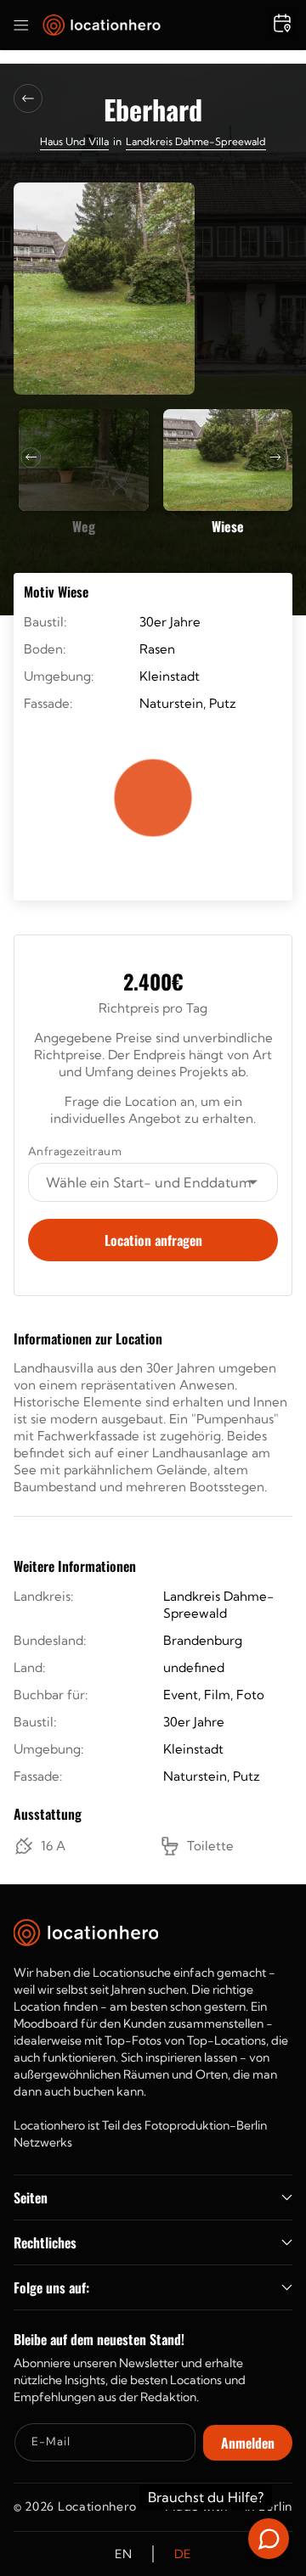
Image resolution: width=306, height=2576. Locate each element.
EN (123, 2554)
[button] (21, 25)
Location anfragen (153, 1240)
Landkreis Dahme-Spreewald (196, 141)
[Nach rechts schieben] (275, 457)
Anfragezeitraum (75, 1151)
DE (183, 2554)
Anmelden (248, 2443)
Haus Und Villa (74, 141)
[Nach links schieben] (31, 457)
